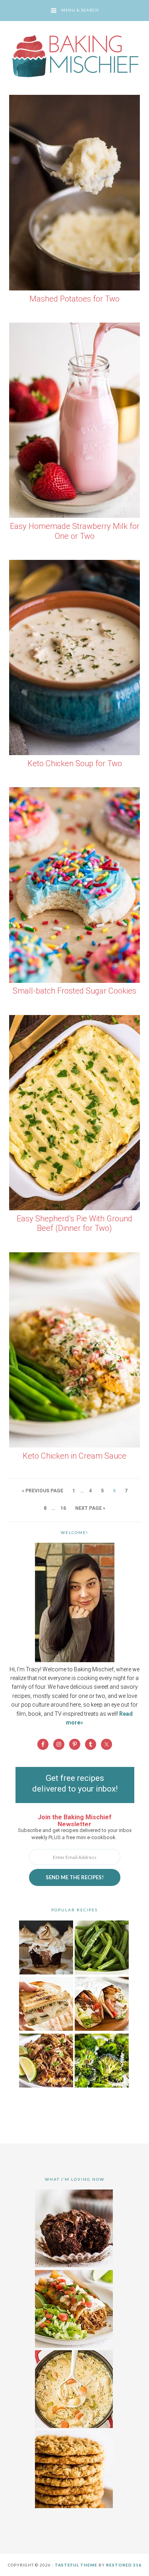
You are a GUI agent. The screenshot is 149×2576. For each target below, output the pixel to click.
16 (63, 1508)
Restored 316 (124, 2565)
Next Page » (90, 1508)
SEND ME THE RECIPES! (75, 1877)
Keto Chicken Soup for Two (75, 763)
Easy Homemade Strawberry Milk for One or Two (75, 531)
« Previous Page (43, 1491)
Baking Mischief (74, 56)
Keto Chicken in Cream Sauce (74, 1456)
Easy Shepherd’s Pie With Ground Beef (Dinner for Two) (74, 1224)
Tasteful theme (76, 2565)
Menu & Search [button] (80, 10)
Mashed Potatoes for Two (74, 299)
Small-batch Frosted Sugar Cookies (74, 991)
